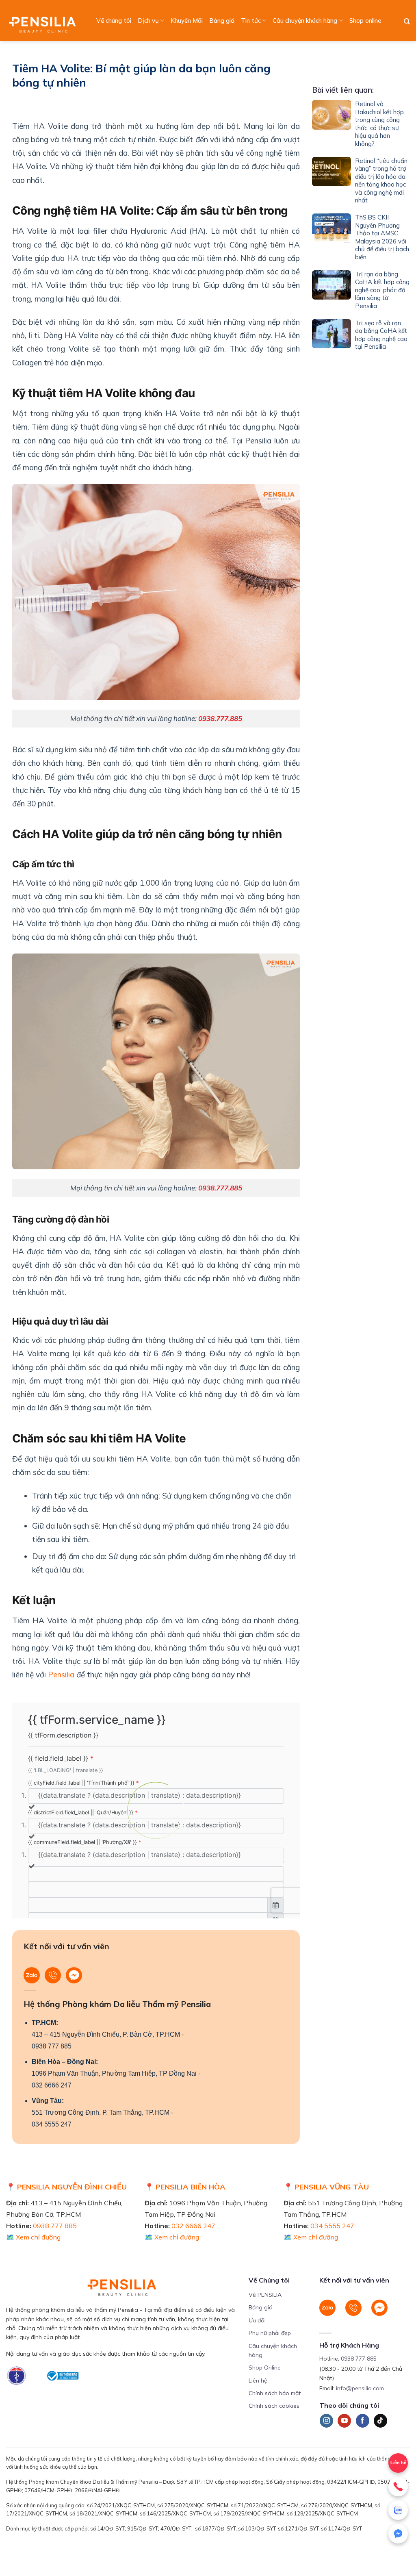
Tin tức (251, 21)
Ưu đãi (257, 2320)
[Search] (407, 22)
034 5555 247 (52, 2124)
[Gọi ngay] (398, 2487)
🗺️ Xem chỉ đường (33, 2237)
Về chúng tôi (114, 21)
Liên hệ (398, 2463)
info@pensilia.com (360, 2388)
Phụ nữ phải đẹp (270, 2333)
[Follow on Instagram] (326, 2421)
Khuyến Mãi (187, 21)
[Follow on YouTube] (344, 2421)
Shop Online (265, 2367)
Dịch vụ (148, 21)
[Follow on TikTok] (380, 2421)
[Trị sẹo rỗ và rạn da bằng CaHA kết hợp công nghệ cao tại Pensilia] (331, 337)
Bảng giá (222, 21)
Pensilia (61, 1675)
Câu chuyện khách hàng (305, 21)
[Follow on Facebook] (363, 2421)
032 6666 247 (52, 2085)
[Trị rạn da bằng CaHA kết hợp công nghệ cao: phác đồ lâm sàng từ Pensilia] (331, 292)
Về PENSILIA (265, 2295)
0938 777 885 (52, 2046)
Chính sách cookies (274, 2406)
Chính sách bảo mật (275, 2393)
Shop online (365, 21)
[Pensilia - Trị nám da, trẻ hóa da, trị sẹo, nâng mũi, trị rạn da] (44, 21)
